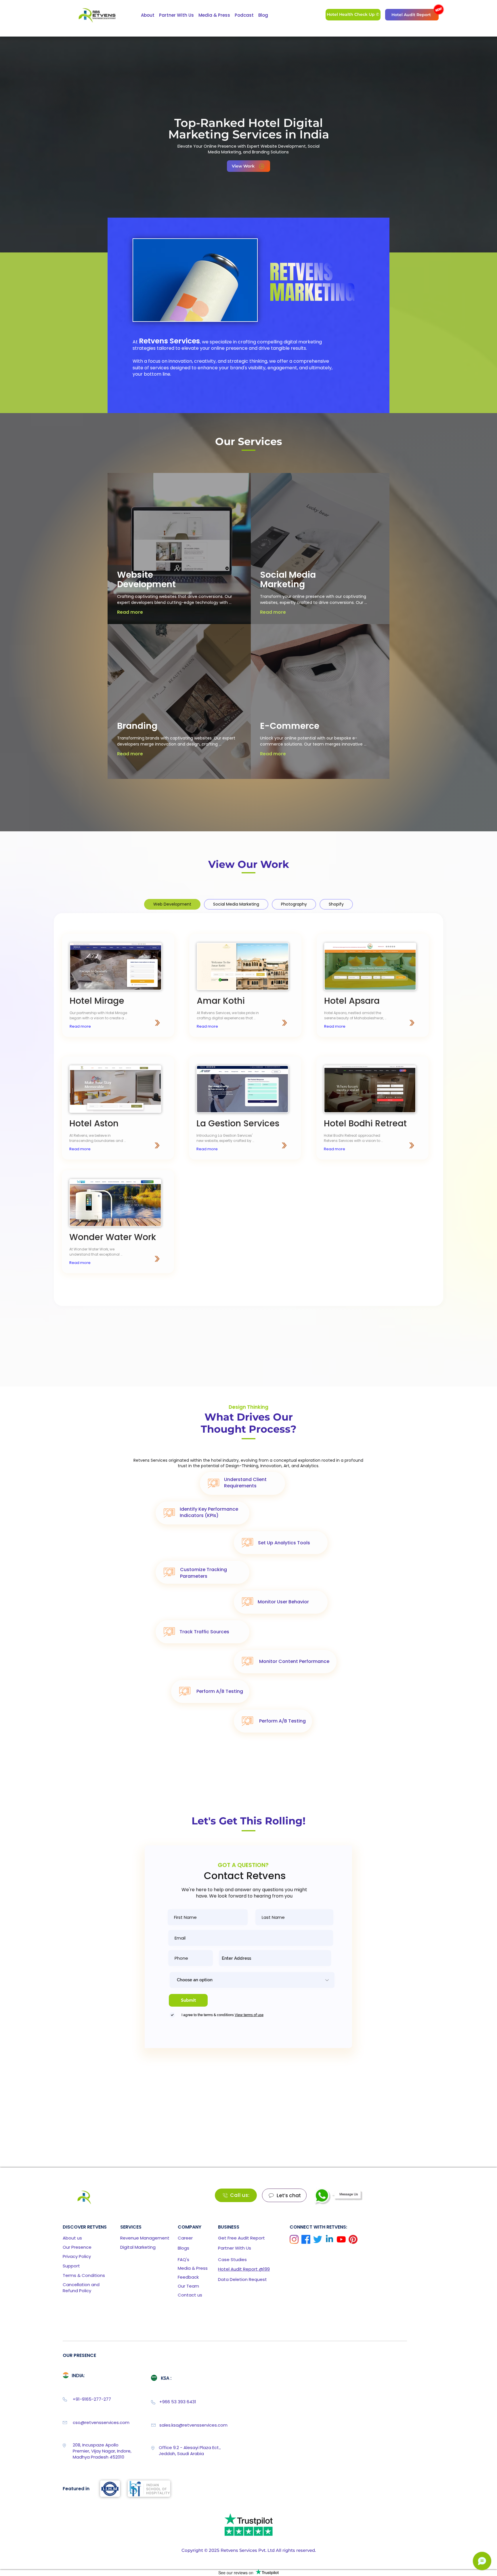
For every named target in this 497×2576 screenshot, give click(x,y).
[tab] (172, 904)
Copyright (192, 2550)
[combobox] (275, 1958)
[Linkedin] (329, 2239)
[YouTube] (341, 2239)
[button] (439, 9)
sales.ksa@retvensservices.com (193, 2425)
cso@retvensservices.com (101, 2422)
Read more (130, 612)
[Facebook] (306, 2239)
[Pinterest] (353, 2239)
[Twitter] (318, 2239)
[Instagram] (294, 2239)
